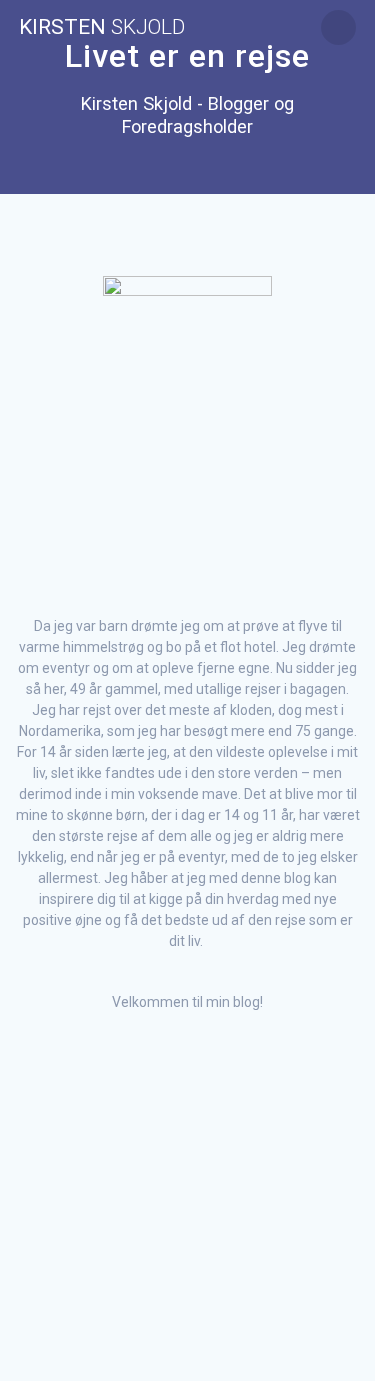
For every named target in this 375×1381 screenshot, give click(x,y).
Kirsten (102, 27)
